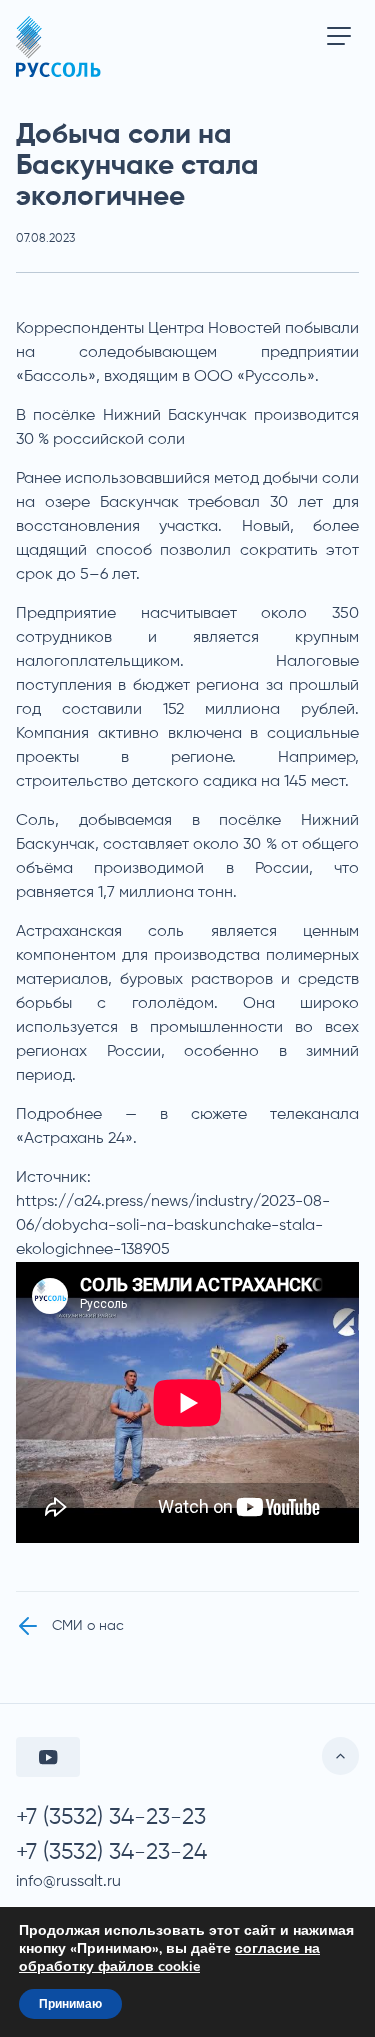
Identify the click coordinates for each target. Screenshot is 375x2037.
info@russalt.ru (68, 1882)
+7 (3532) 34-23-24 (111, 1852)
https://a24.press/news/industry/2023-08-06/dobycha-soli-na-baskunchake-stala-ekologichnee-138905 (173, 1226)
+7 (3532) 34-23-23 (111, 1817)
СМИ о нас (88, 1626)
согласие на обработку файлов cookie (169, 1957)
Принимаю (70, 2004)
